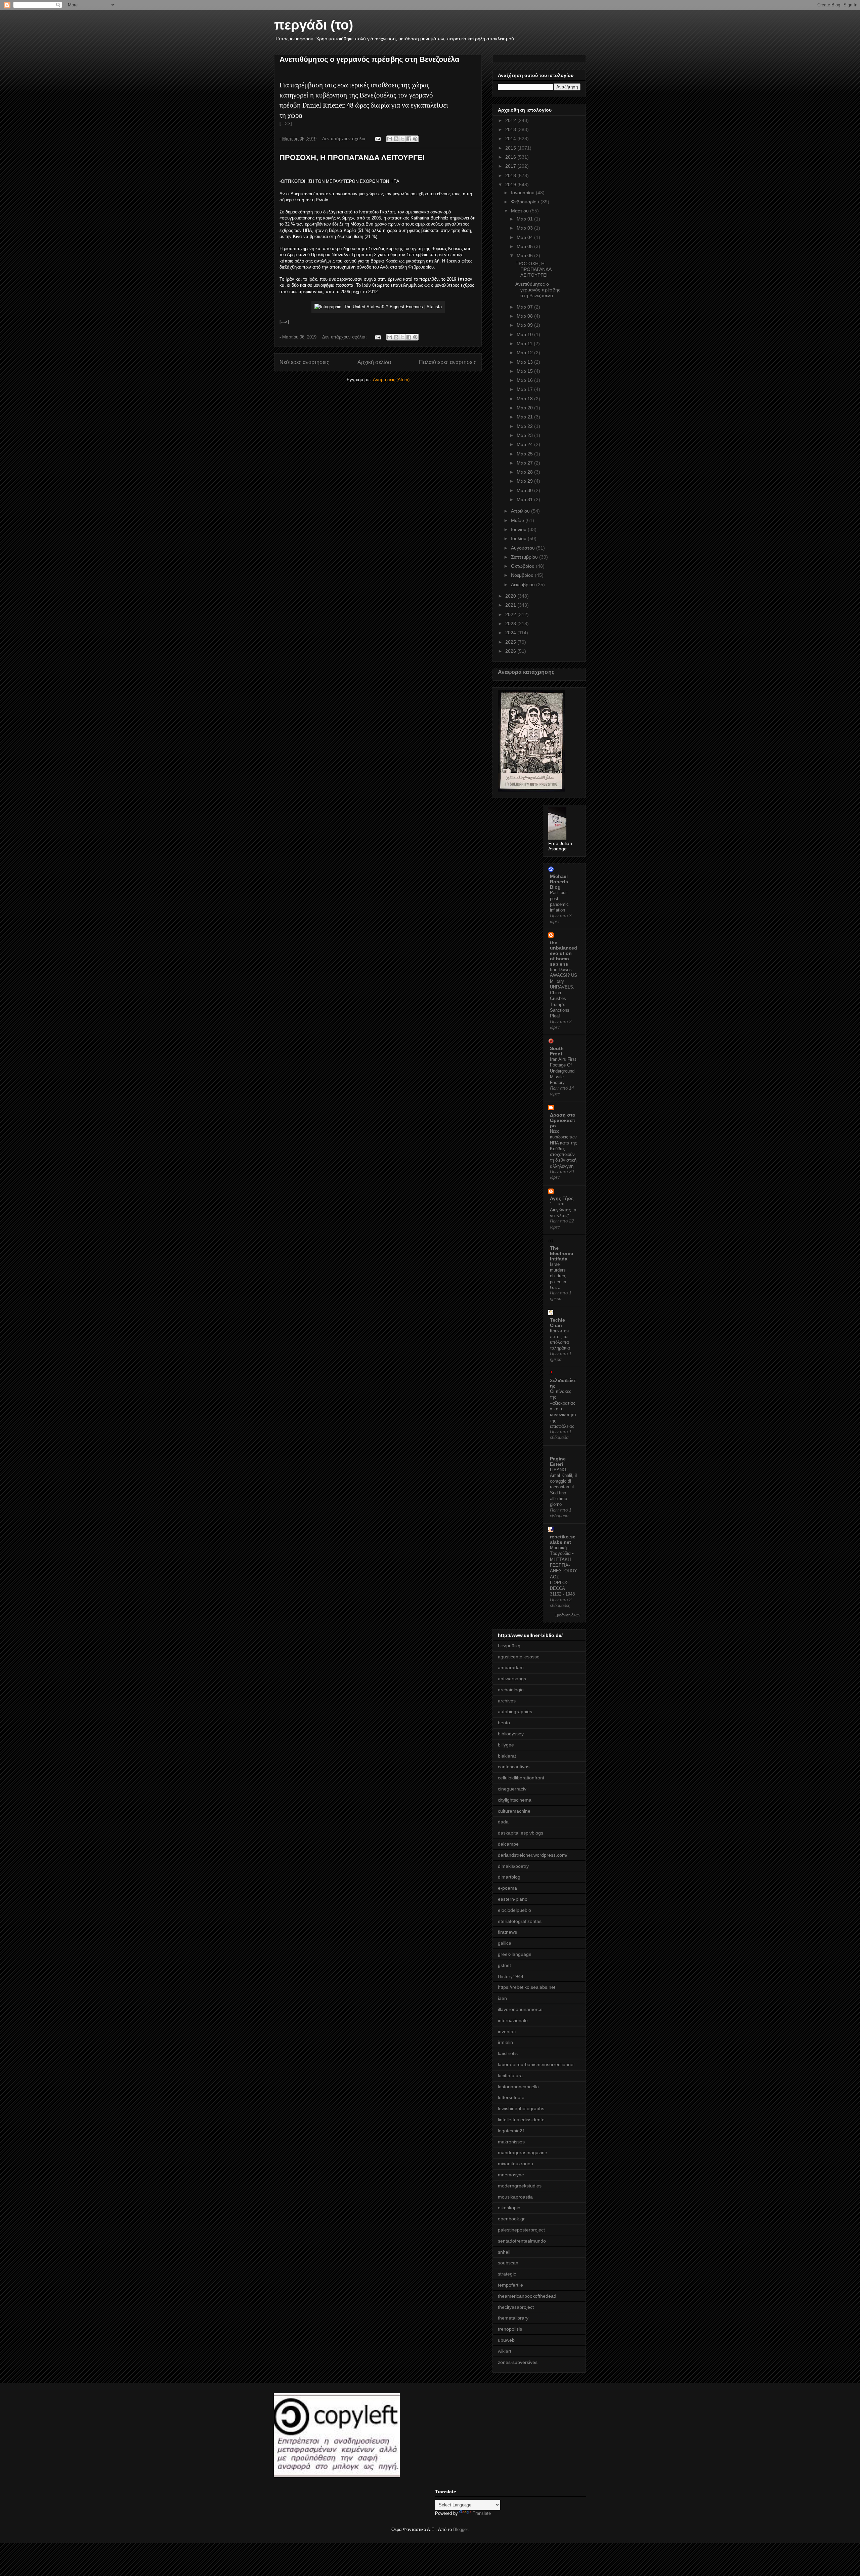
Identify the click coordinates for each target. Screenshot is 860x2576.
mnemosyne (511, 2175)
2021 (511, 605)
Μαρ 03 (525, 228)
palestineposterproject (521, 2230)
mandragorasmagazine (523, 2152)
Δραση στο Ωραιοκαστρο (563, 1120)
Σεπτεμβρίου (525, 557)
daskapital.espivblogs (521, 1833)
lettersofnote (511, 2097)
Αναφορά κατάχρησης (526, 672)
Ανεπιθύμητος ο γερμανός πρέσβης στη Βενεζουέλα (370, 59)
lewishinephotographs (521, 2108)
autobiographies (515, 1712)
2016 (511, 157)
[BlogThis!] (396, 139)
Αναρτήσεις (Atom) (391, 380)
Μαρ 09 (525, 325)
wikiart (505, 2351)
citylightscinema (515, 1800)
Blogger (460, 2529)
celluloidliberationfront (521, 1778)
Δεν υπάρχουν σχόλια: (345, 139)
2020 (511, 596)
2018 (511, 175)
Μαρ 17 (525, 389)
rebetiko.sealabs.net (563, 1539)
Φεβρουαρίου (526, 202)
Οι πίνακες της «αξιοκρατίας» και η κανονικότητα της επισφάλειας (563, 1409)
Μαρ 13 (525, 362)
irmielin (505, 2042)
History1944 (511, 1976)
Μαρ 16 (525, 380)
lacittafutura (510, 2076)
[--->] (284, 322)
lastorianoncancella (518, 2087)
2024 (511, 633)
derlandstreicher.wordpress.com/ (533, 1855)
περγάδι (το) (314, 25)
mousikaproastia (515, 2197)
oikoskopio (509, 2208)
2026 (511, 651)
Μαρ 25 (525, 454)
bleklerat (507, 1756)
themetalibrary (513, 2318)
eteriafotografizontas (520, 1921)
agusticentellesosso (519, 1657)
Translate (482, 2513)
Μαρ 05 (525, 246)
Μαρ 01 (525, 219)
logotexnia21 (511, 2131)
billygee (506, 1745)
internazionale (513, 2020)
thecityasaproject (516, 2307)
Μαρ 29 (525, 481)
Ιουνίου (519, 529)
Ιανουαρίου (523, 193)
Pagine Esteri (558, 1461)
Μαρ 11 (525, 344)
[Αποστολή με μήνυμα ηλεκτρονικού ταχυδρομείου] (390, 139)
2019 (511, 185)
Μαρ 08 (525, 316)
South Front (557, 1051)
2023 (511, 623)
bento (504, 1723)
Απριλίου (521, 511)
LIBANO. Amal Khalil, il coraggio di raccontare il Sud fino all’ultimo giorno (563, 1487)
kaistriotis (508, 2053)
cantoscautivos (514, 1767)
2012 (511, 120)
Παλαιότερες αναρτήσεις (448, 362)
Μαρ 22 (525, 426)
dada (503, 1822)
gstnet (504, 1965)
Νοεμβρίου (523, 575)
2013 (511, 129)
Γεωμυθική (509, 1646)
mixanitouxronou (515, 2164)
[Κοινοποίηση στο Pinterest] (415, 139)
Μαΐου (518, 520)
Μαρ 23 (525, 435)
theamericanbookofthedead (527, 2296)
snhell (504, 2252)
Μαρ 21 (525, 417)
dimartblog (509, 1877)
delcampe (508, 1844)
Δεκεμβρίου (524, 585)
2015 (511, 148)
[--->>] (286, 124)
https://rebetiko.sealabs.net (527, 1987)
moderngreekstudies (520, 2186)
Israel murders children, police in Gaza (558, 1276)
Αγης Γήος (562, 1198)
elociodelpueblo (514, 1910)
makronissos (511, 2142)
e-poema (507, 1888)
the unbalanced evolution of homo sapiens (564, 953)
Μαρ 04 (525, 237)
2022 (511, 614)
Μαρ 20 (525, 408)
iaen (502, 1998)
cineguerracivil (513, 1789)
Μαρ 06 (525, 255)
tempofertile (510, 2285)
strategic (507, 2274)
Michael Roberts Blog (559, 882)
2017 (511, 166)
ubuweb (506, 2340)
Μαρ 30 (525, 490)
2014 (511, 138)
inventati (507, 2031)
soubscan (508, 2263)
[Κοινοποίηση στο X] (402, 139)
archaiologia (511, 1690)
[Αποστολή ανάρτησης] (377, 139)
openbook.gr (511, 2219)
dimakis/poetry (513, 1866)
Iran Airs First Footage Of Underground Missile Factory (563, 1071)
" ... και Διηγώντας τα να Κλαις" (563, 1210)
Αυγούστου (524, 548)
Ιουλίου (519, 538)
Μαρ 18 (525, 399)
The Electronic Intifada (562, 1253)
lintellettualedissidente (521, 2120)
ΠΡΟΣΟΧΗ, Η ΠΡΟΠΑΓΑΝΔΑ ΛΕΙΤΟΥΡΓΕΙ (352, 157)
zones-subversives (518, 2362)
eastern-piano (513, 1899)
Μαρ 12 (525, 353)
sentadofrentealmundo (522, 2241)
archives (507, 1701)
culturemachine (514, 1811)
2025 (511, 642)
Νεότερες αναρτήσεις (304, 362)
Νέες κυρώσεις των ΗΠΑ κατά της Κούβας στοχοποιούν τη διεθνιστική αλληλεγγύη (563, 1149)
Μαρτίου (521, 211)
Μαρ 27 (525, 463)
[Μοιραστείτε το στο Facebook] (409, 139)
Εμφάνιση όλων (568, 1615)
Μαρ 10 (525, 334)
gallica (505, 1943)
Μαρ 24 (525, 444)
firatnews (507, 1932)
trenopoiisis (510, 2329)
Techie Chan (557, 1323)
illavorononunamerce (520, 2009)
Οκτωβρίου (523, 566)
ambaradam (511, 1667)
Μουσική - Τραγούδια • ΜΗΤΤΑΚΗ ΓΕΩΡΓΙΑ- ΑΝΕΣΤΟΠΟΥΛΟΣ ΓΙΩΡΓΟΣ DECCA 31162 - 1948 (564, 1571)
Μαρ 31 (525, 499)
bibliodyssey (511, 1734)
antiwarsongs (512, 1679)
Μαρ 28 (525, 472)
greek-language (515, 1954)
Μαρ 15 (525, 371)
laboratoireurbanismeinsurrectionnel (536, 2064)
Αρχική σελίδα (374, 362)
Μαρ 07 (525, 307)
